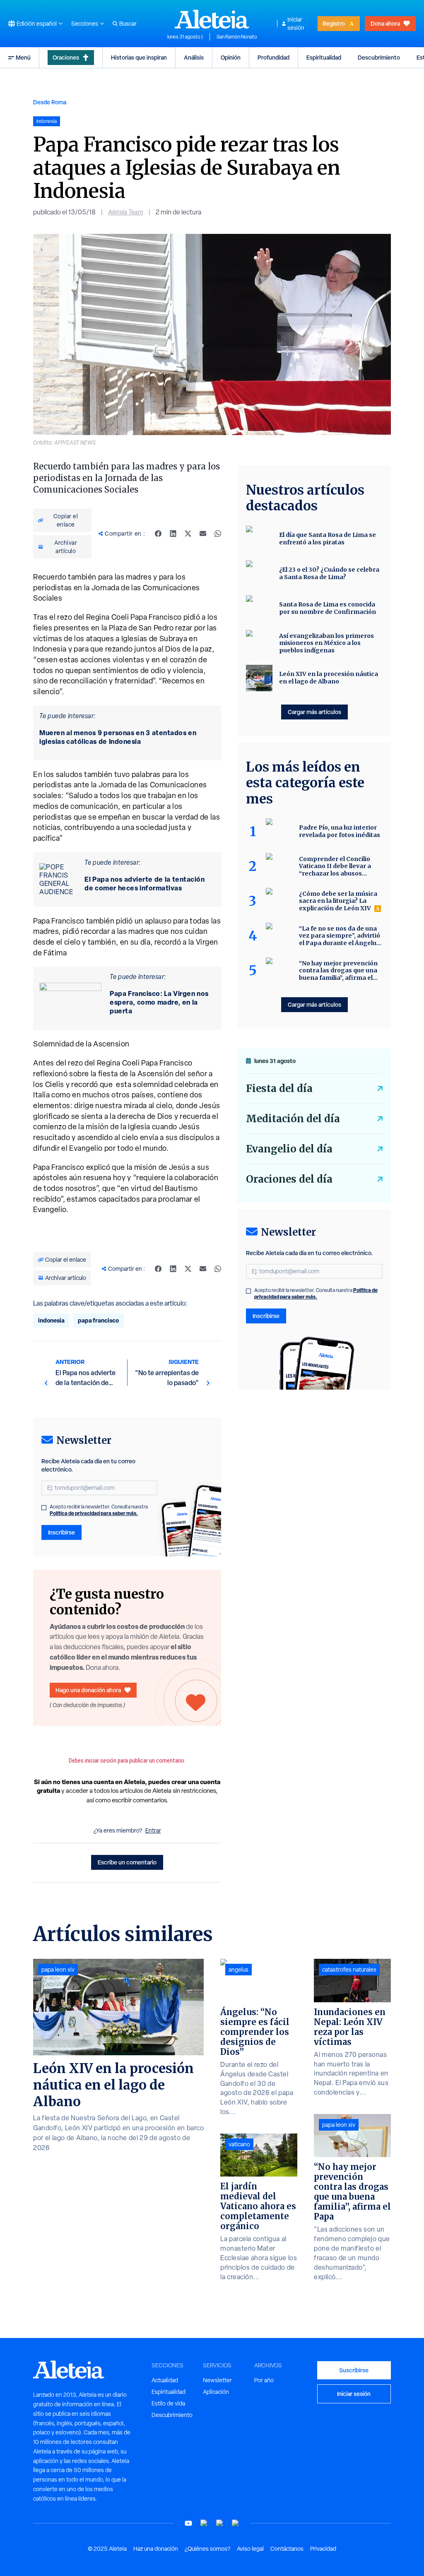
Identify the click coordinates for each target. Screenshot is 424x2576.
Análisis (194, 57)
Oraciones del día (289, 1179)
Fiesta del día (279, 1088)
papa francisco (98, 1320)
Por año (264, 2380)
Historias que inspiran (139, 57)
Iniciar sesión (296, 24)
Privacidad (323, 2549)
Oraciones (66, 57)
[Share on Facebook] (158, 534)
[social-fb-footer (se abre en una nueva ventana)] (204, 2523)
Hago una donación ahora (88, 1690)
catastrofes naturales (349, 1970)
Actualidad (165, 2380)
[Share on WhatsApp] (218, 534)
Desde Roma (50, 102)
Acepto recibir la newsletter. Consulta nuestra (99, 1510)
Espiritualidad (324, 57)
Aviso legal (250, 2549)
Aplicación (216, 2392)
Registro (334, 23)
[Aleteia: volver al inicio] (212, 19)
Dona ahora (385, 23)
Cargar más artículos (314, 712)
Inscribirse (61, 1532)
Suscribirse (354, 2370)
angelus (238, 1970)
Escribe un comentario (127, 1862)
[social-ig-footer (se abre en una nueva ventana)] (236, 2523)
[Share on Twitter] (188, 534)
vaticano (239, 2144)
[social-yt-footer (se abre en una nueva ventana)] (188, 2523)
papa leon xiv (58, 1970)
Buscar (128, 24)
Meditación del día (293, 1119)
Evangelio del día (289, 1149)
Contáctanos (287, 2549)
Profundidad (273, 57)
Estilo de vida (168, 2403)
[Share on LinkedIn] (173, 534)
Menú (23, 57)
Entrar (153, 1830)
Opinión (231, 57)
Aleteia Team (126, 212)
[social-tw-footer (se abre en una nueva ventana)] (220, 2523)
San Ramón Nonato (237, 37)
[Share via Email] (203, 534)
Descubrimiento (379, 57)
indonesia (51, 1320)
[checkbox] (44, 1508)
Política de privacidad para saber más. (94, 1513)
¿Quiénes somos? (207, 2549)
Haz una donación (156, 2549)
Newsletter (217, 2380)
